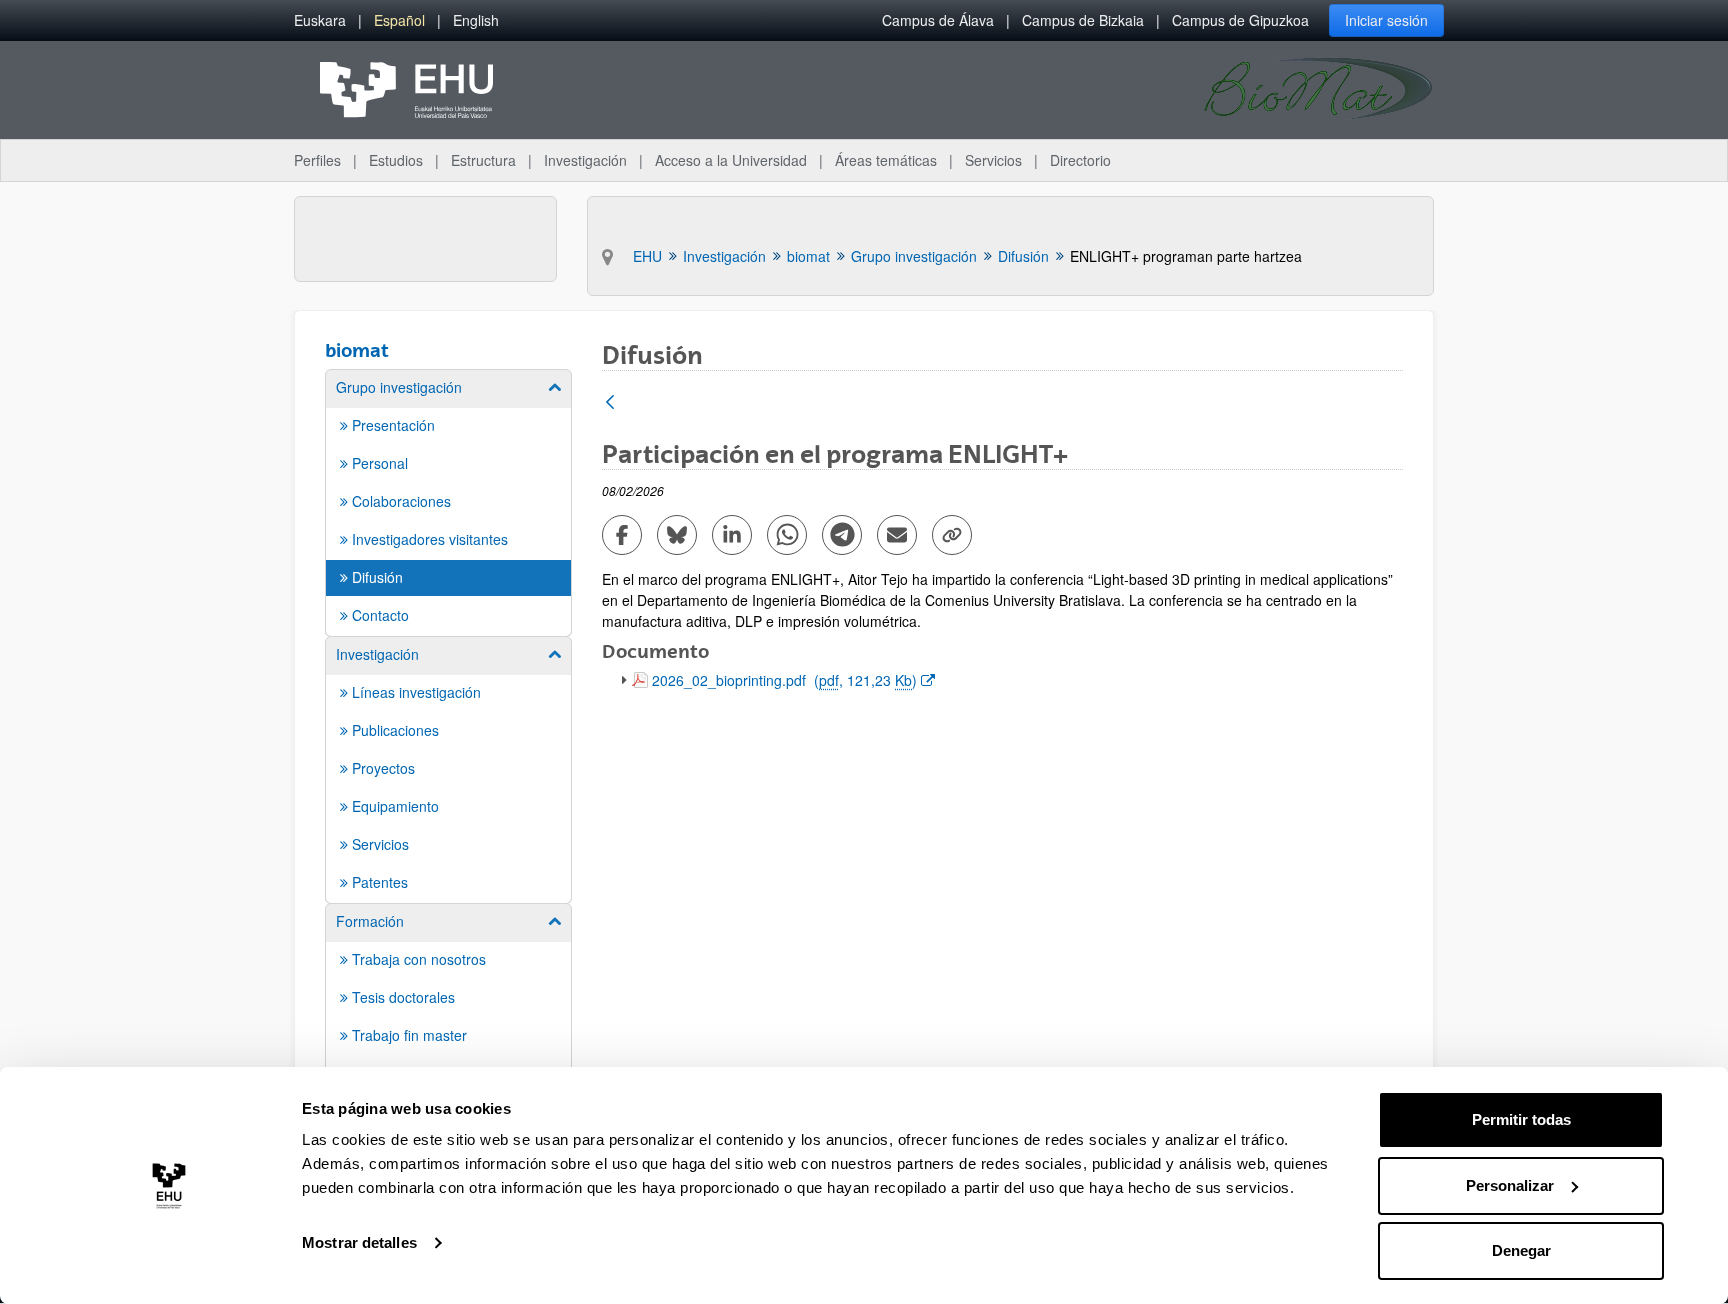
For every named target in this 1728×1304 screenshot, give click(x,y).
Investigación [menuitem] (585, 160)
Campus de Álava (938, 20)
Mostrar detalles (359, 1242)
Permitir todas (1521, 1119)
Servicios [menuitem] (993, 160)
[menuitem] (320, 20)
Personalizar (1510, 1185)
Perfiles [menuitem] (317, 160)
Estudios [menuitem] (396, 160)
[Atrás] (610, 403)
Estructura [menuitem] (483, 160)
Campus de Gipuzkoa (1240, 20)
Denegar (1521, 1250)
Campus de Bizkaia (1083, 20)
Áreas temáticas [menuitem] (886, 160)
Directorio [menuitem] (1080, 160)
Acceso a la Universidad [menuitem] (731, 160)
